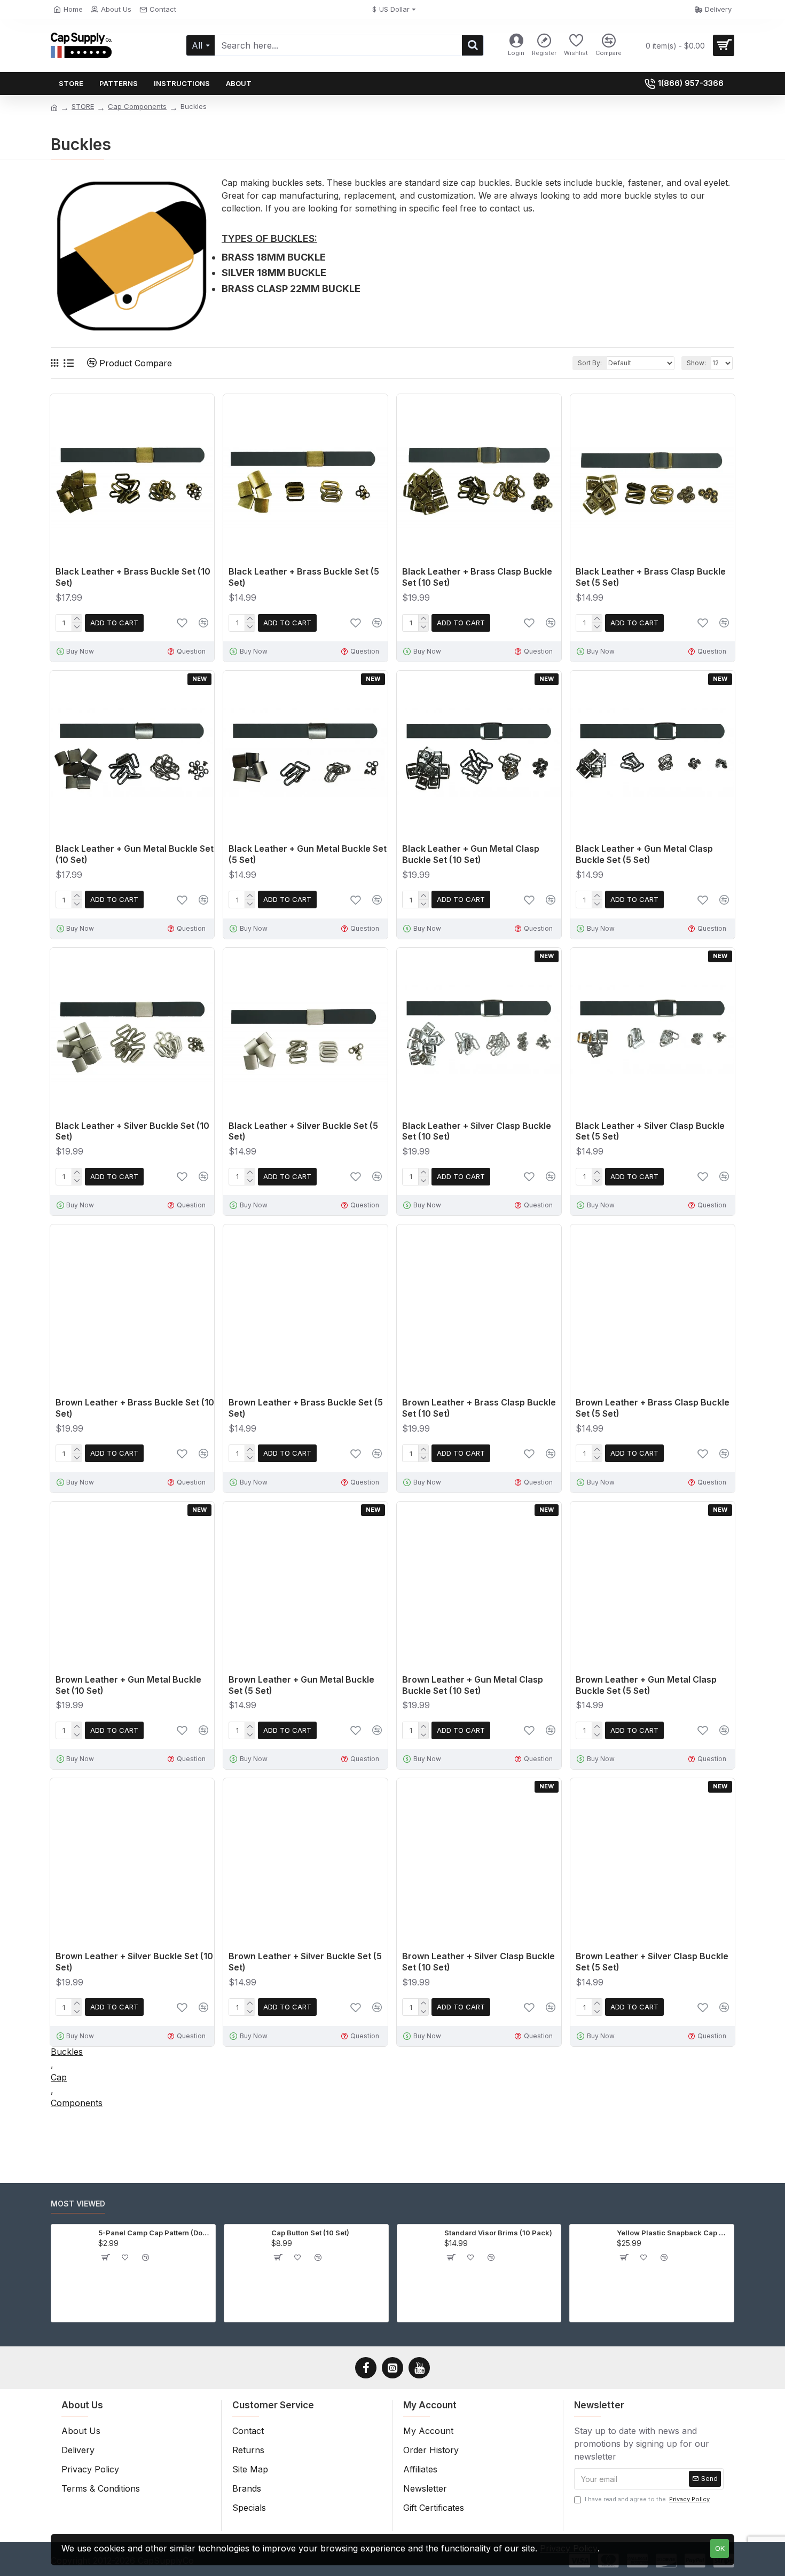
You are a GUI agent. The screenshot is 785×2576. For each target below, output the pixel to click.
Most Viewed (78, 2204)
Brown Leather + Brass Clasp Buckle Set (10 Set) (479, 1408)
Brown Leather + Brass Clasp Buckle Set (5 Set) (653, 1408)
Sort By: (590, 363)
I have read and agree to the (647, 2499)
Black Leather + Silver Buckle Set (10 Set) (132, 1131)
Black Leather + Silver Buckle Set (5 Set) (303, 1131)
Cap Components (137, 106)
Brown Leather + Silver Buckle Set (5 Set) (305, 1962)
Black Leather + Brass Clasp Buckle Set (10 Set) (477, 577)
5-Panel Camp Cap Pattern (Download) (155, 2233)
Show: (696, 363)
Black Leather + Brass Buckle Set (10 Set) (133, 577)
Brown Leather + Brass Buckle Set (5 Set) (306, 1408)
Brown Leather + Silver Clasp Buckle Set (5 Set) (652, 1962)
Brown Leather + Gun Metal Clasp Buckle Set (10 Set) (473, 1685)
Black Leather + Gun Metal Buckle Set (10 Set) (135, 854)
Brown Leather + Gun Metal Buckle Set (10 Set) (128, 1685)
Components (77, 2103)
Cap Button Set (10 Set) (310, 2233)
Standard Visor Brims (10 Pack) (498, 2233)
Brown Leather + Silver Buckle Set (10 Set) (134, 1962)
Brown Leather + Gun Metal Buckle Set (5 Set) (301, 1685)
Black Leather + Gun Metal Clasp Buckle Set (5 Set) (644, 854)
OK (720, 2548)
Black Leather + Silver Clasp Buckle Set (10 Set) (477, 1131)
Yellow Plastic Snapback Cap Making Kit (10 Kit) (673, 2233)
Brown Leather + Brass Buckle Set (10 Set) (135, 1408)
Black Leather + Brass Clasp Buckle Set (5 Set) (651, 577)
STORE (83, 106)
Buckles (67, 2052)
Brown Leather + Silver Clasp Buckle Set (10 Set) (478, 1962)
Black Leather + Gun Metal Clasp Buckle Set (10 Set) (471, 854)
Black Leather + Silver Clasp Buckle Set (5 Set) (650, 1131)
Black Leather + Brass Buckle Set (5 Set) (304, 577)
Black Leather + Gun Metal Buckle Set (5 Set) (308, 854)
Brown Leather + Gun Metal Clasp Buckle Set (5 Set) (646, 1685)
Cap (59, 2077)
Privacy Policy (569, 2548)
